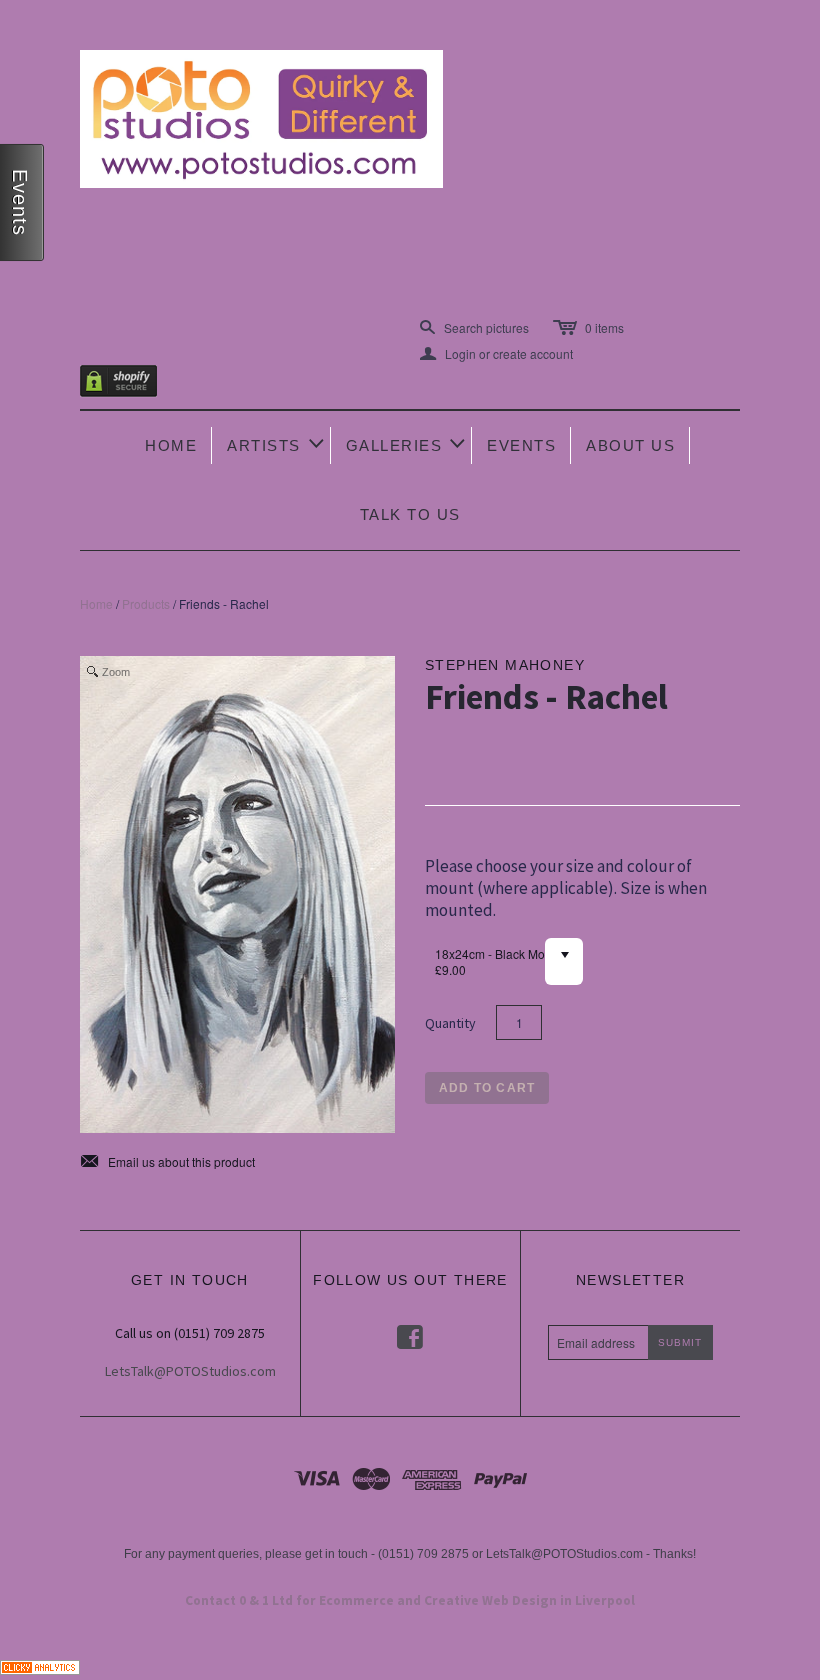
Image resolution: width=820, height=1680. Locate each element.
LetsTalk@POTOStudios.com (190, 1371)
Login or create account (496, 354)
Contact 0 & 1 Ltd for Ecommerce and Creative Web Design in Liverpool (410, 1600)
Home (171, 445)
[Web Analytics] (40, 1664)
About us (630, 445)
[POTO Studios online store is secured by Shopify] (131, 384)
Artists (277, 443)
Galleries (407, 443)
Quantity (450, 1023)
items (604, 327)
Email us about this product (167, 1162)
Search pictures (486, 327)
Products (146, 603)
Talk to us (410, 514)
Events (521, 445)
